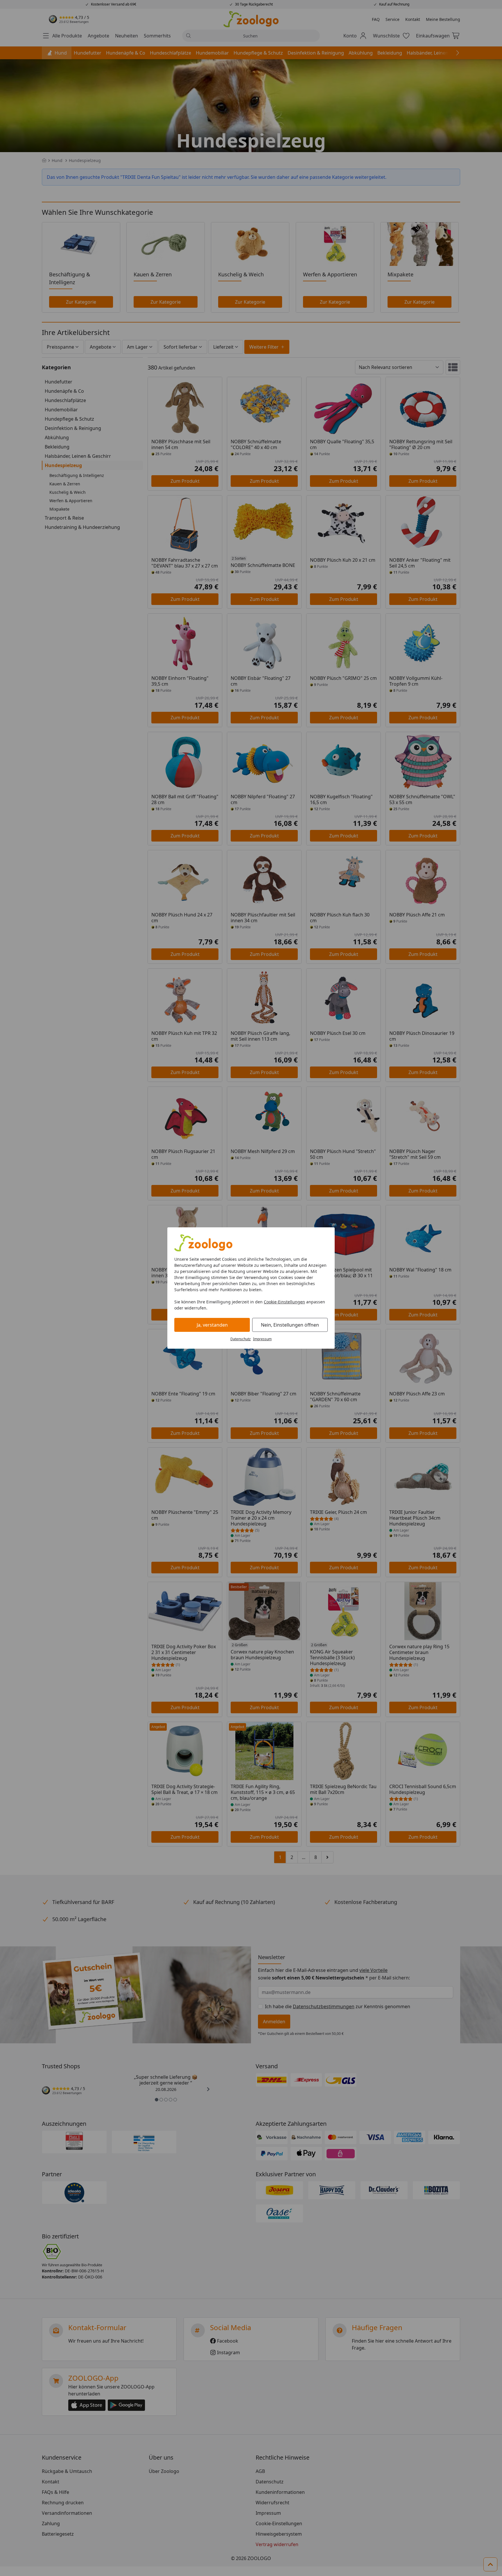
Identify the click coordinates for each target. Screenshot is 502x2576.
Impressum (262, 1339)
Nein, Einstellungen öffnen (290, 1325)
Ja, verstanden (212, 1325)
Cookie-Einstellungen (284, 1302)
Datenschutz (241, 1339)
